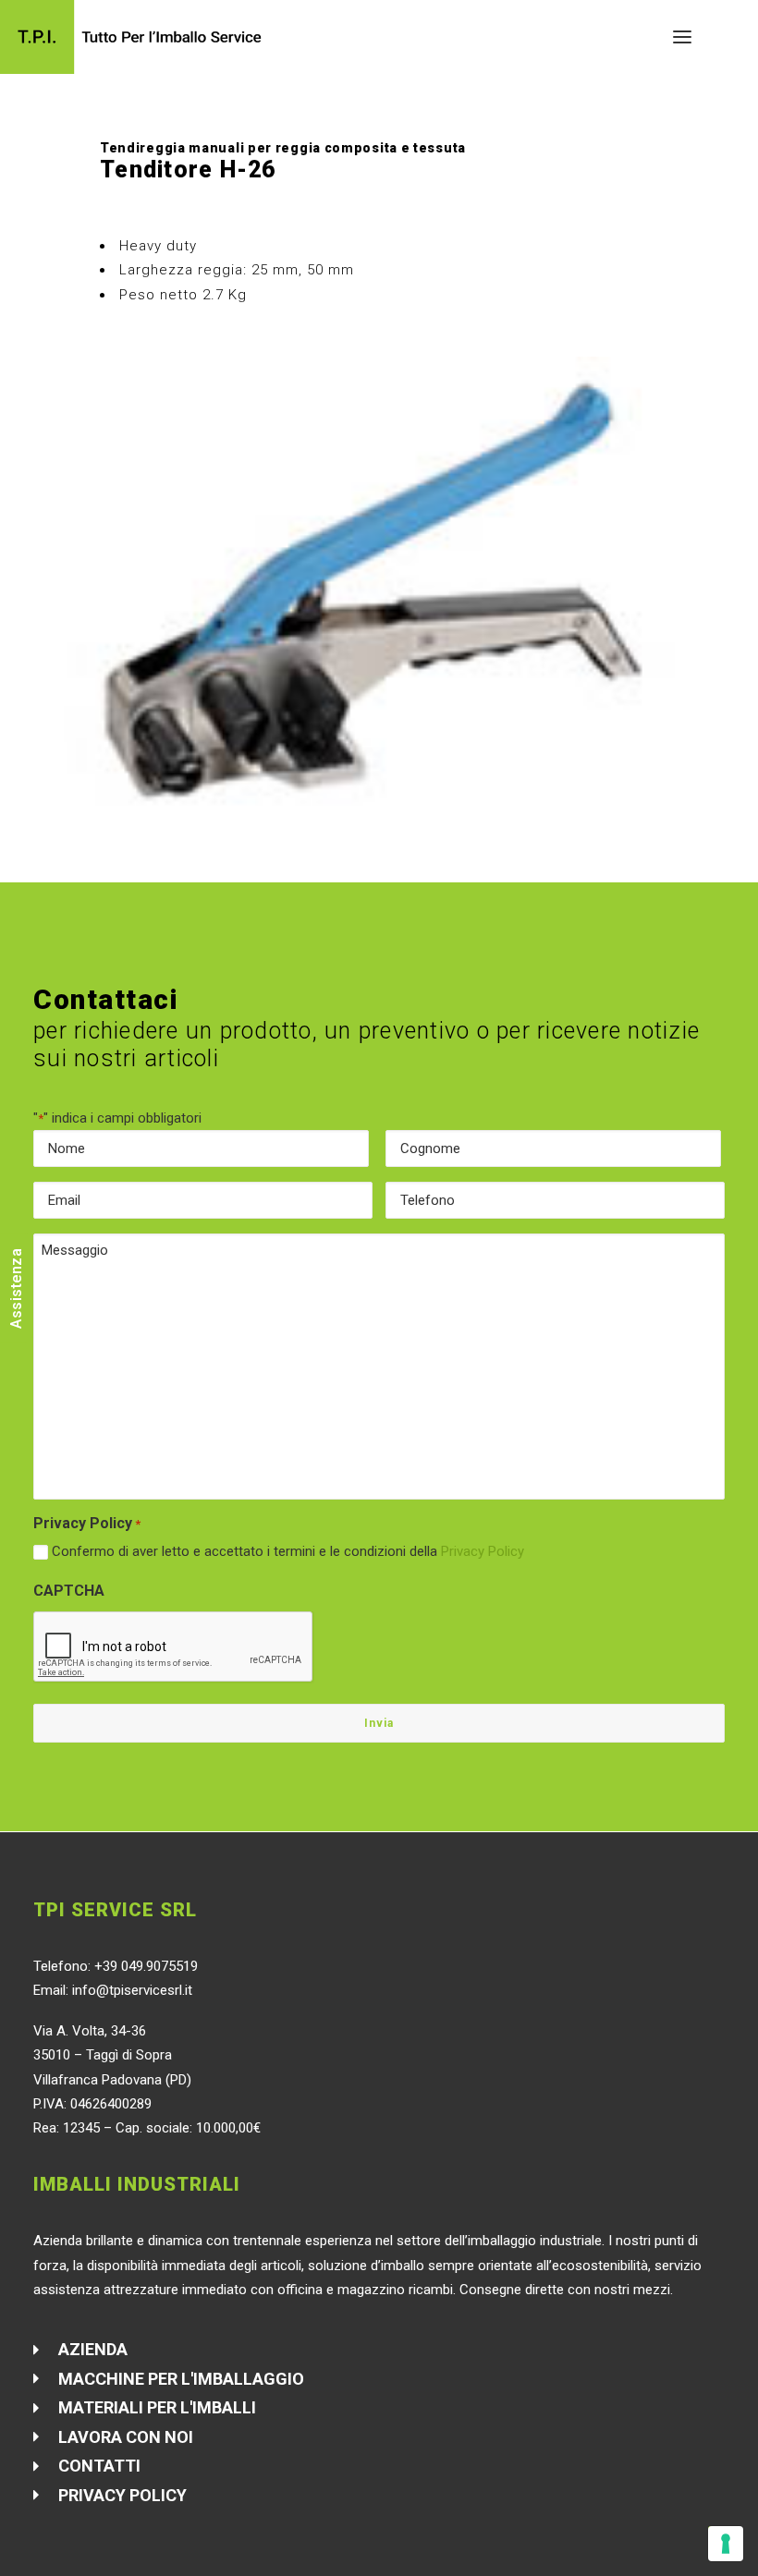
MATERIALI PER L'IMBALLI (157, 2407)
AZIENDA (93, 2349)
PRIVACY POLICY (122, 2495)
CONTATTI (99, 2466)
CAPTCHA (69, 1591)
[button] (682, 37)
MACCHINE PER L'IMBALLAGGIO (181, 2379)
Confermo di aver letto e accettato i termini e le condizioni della (288, 1551)
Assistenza (16, 1288)
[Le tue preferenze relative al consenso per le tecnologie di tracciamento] (726, 2544)
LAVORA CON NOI (126, 2437)
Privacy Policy (483, 1551)
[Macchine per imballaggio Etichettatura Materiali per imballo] (137, 37)
